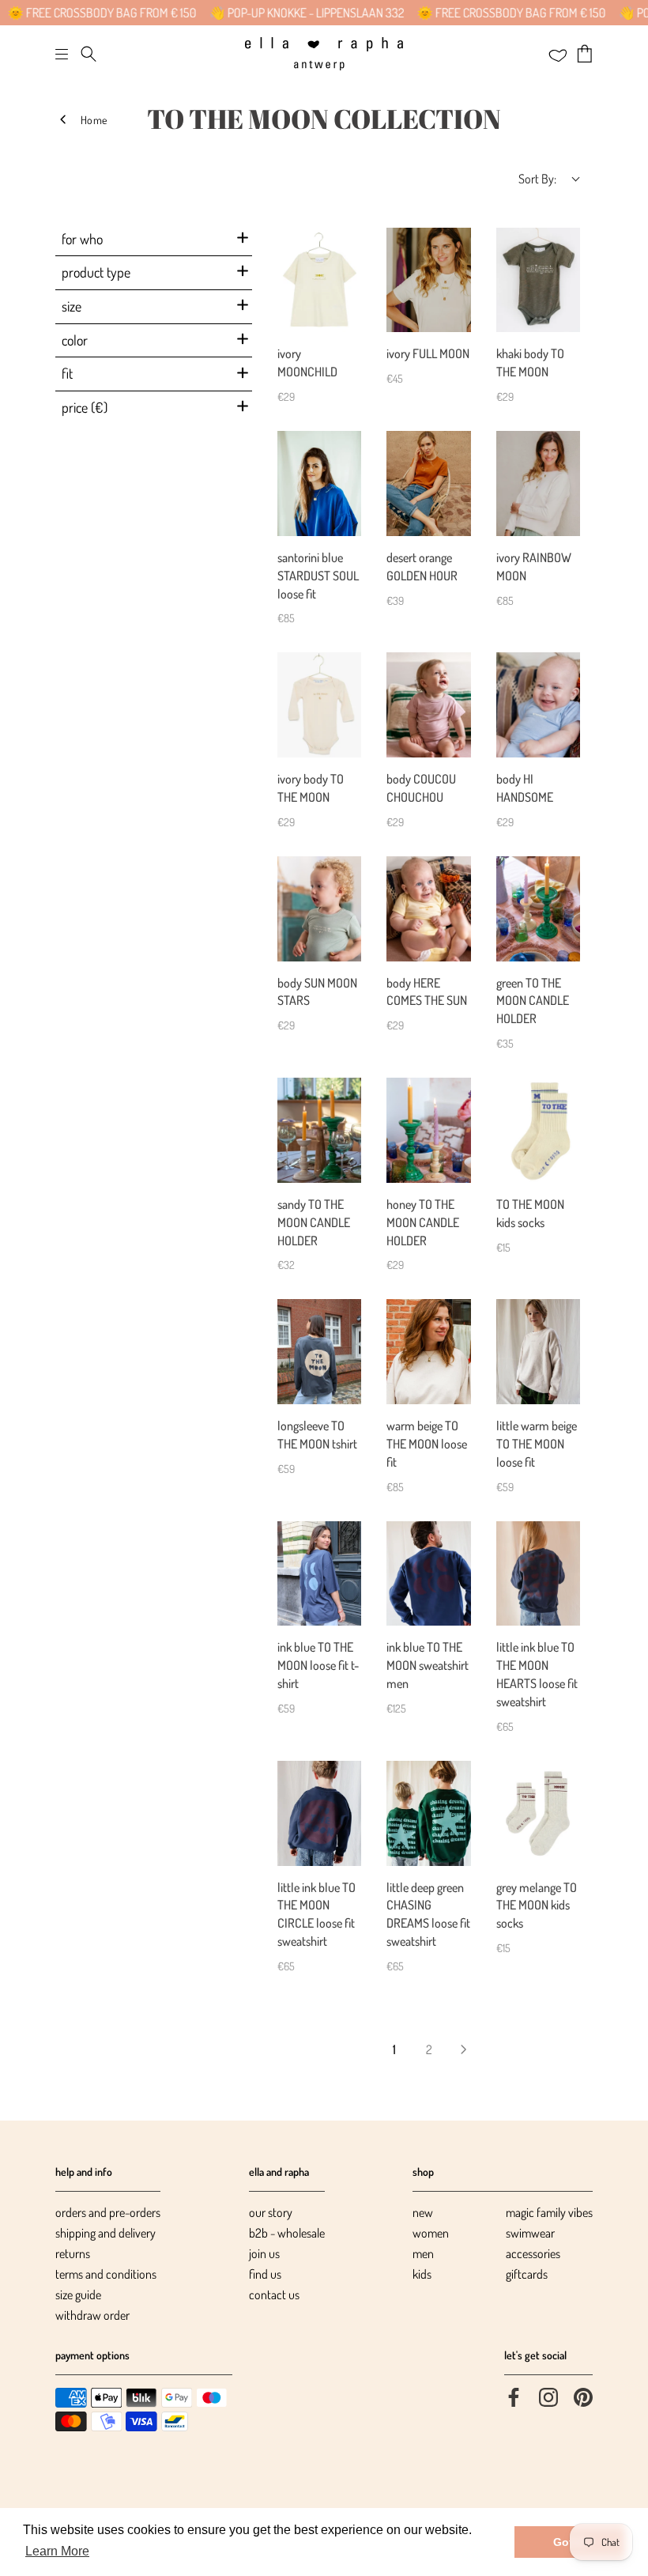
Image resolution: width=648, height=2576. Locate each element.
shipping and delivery (105, 2233)
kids (422, 2274)
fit (67, 373)
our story (271, 2212)
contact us (274, 2295)
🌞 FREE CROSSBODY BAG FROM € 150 (477, 13)
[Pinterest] (583, 2396)
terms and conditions (106, 2274)
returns (73, 2253)
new (423, 2212)
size (72, 306)
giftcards (527, 2274)
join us (264, 2253)
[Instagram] (548, 2396)
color (75, 340)
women (431, 2233)
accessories (533, 2253)
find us (265, 2274)
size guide (78, 2295)
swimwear (530, 2233)
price (85, 407)
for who (82, 239)
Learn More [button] (57, 2551)
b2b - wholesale (287, 2233)
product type (96, 272)
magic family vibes (549, 2212)
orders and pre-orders (108, 2212)
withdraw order (92, 2315)
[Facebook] (514, 2396)
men (423, 2253)
